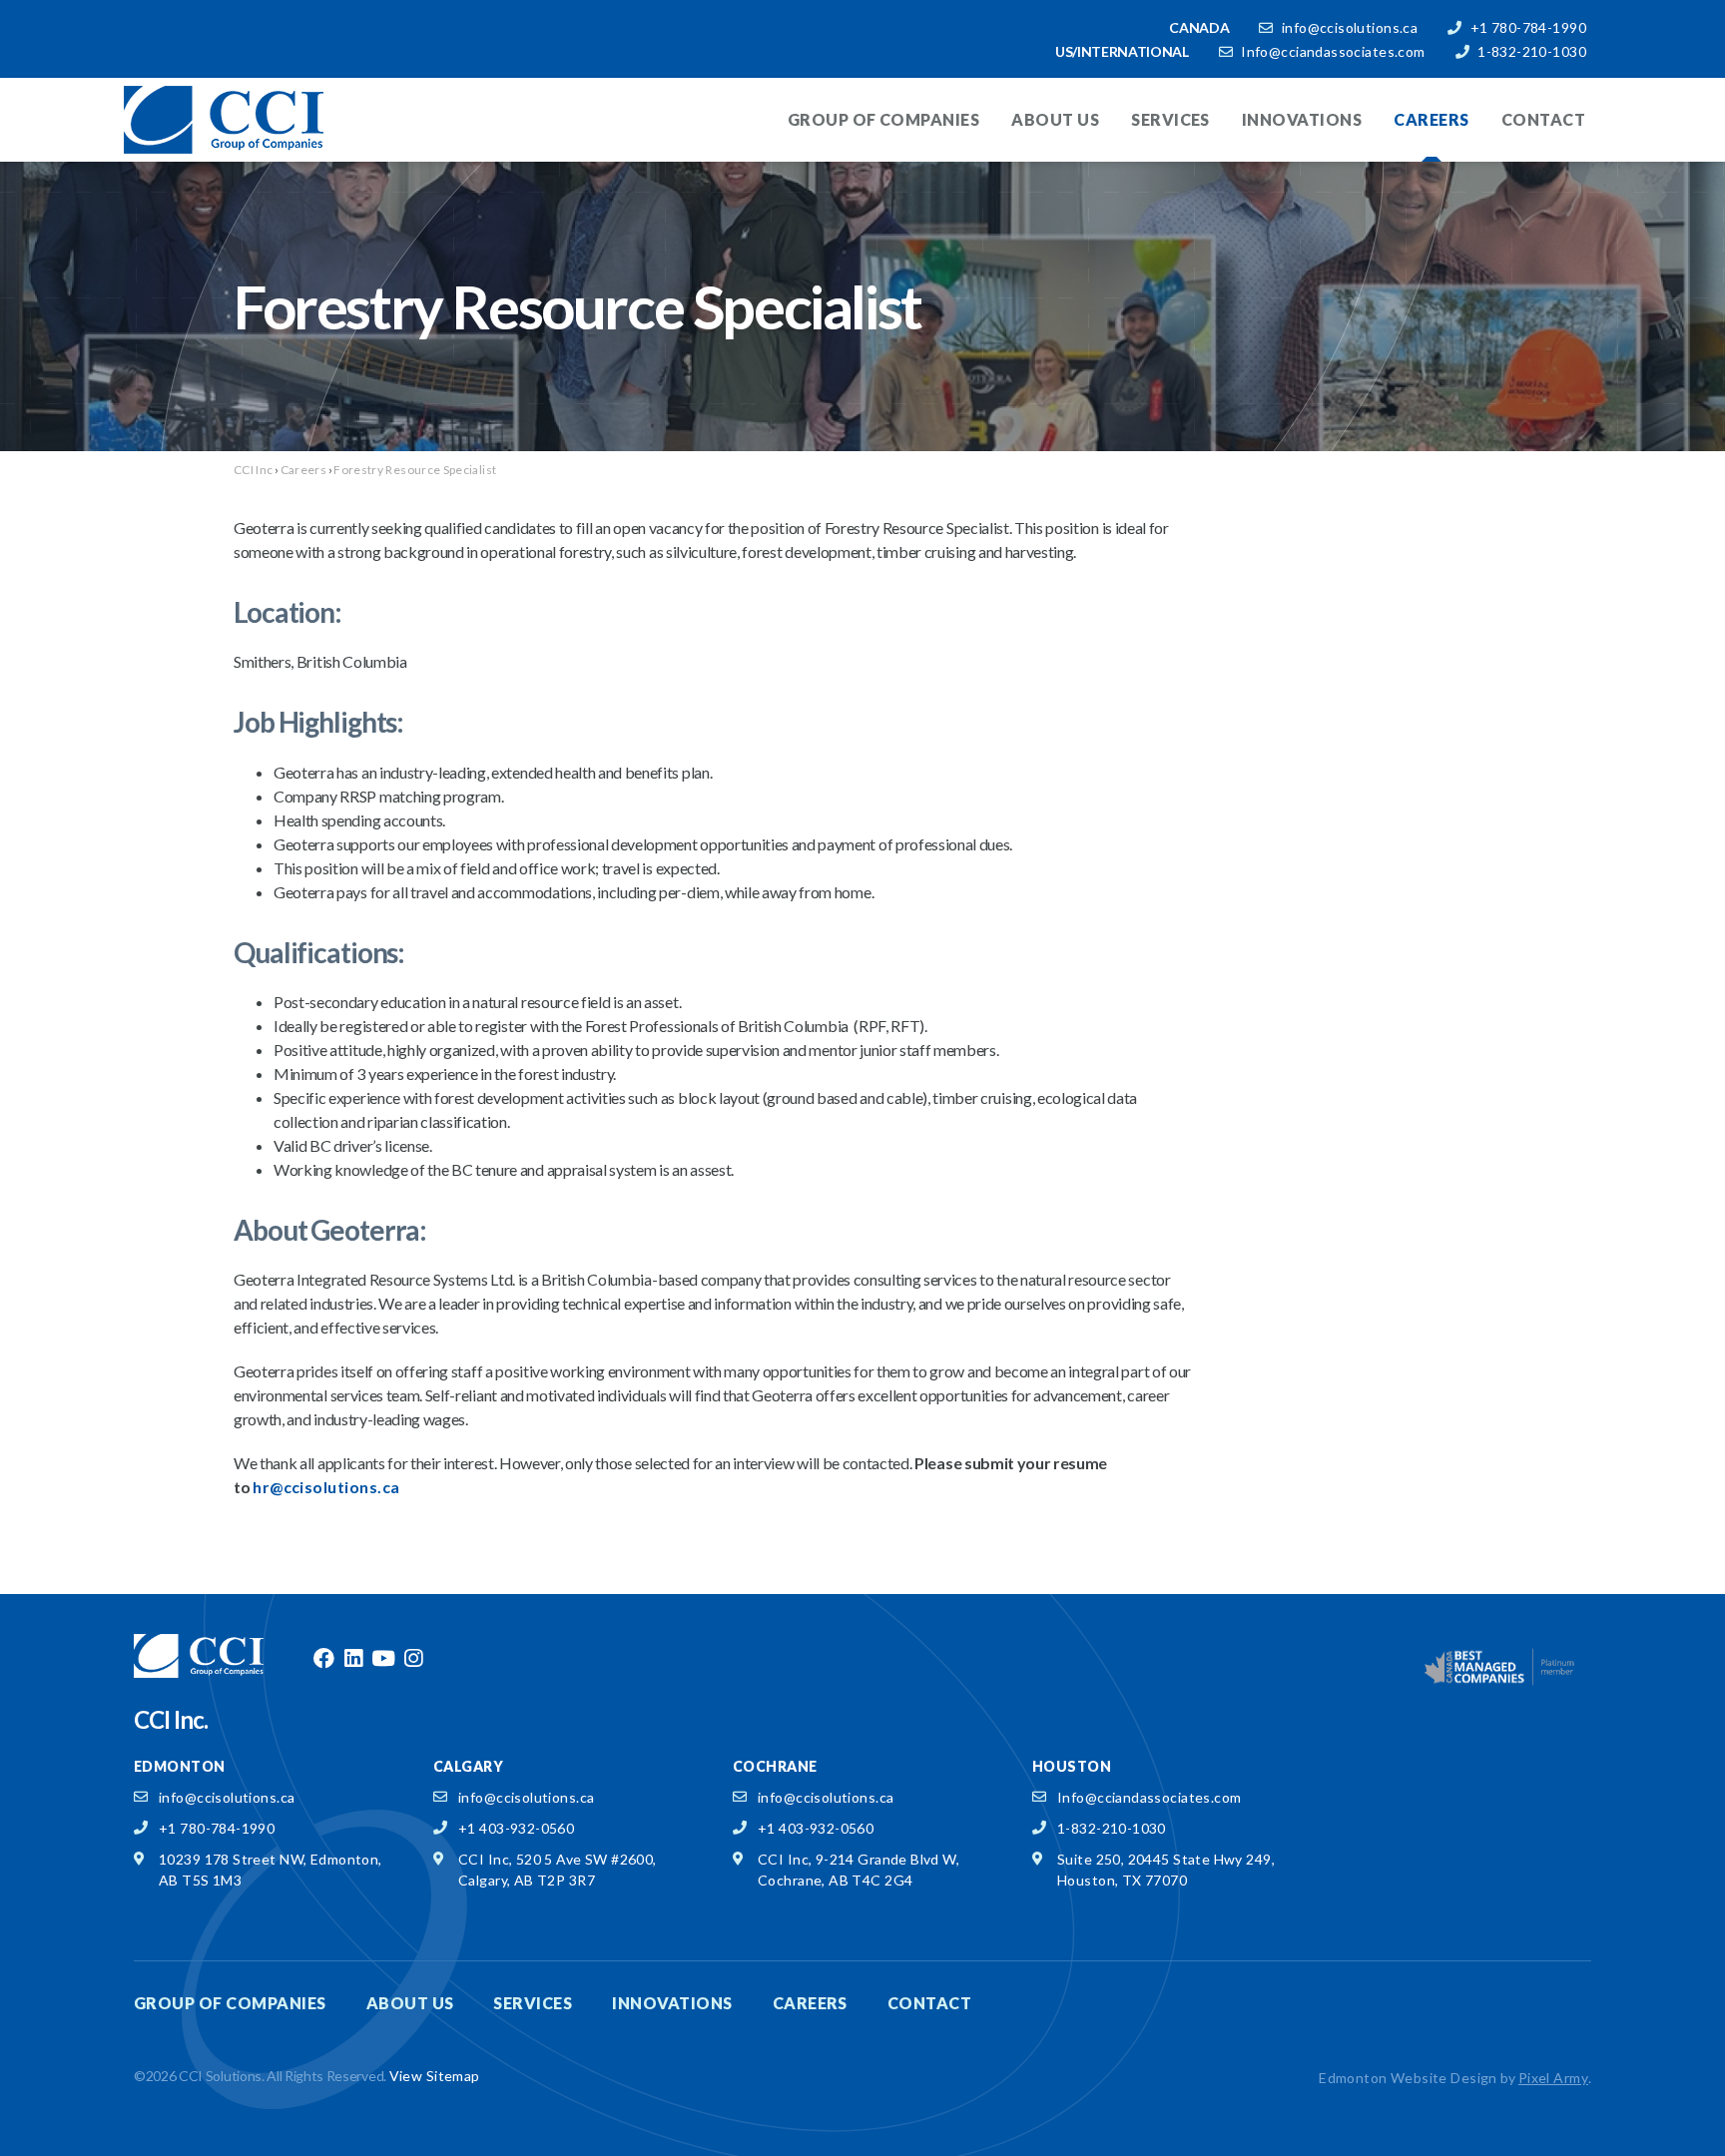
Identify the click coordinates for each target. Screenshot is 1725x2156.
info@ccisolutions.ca (1350, 27)
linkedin (353, 1659)
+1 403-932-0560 (516, 1828)
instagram (413, 1659)
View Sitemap (435, 2076)
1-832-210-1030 (1532, 51)
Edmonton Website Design (1408, 2078)
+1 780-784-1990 (1528, 27)
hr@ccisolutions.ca (326, 1487)
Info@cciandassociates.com (1333, 51)
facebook (323, 1659)
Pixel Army (1553, 2078)
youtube (383, 1659)
